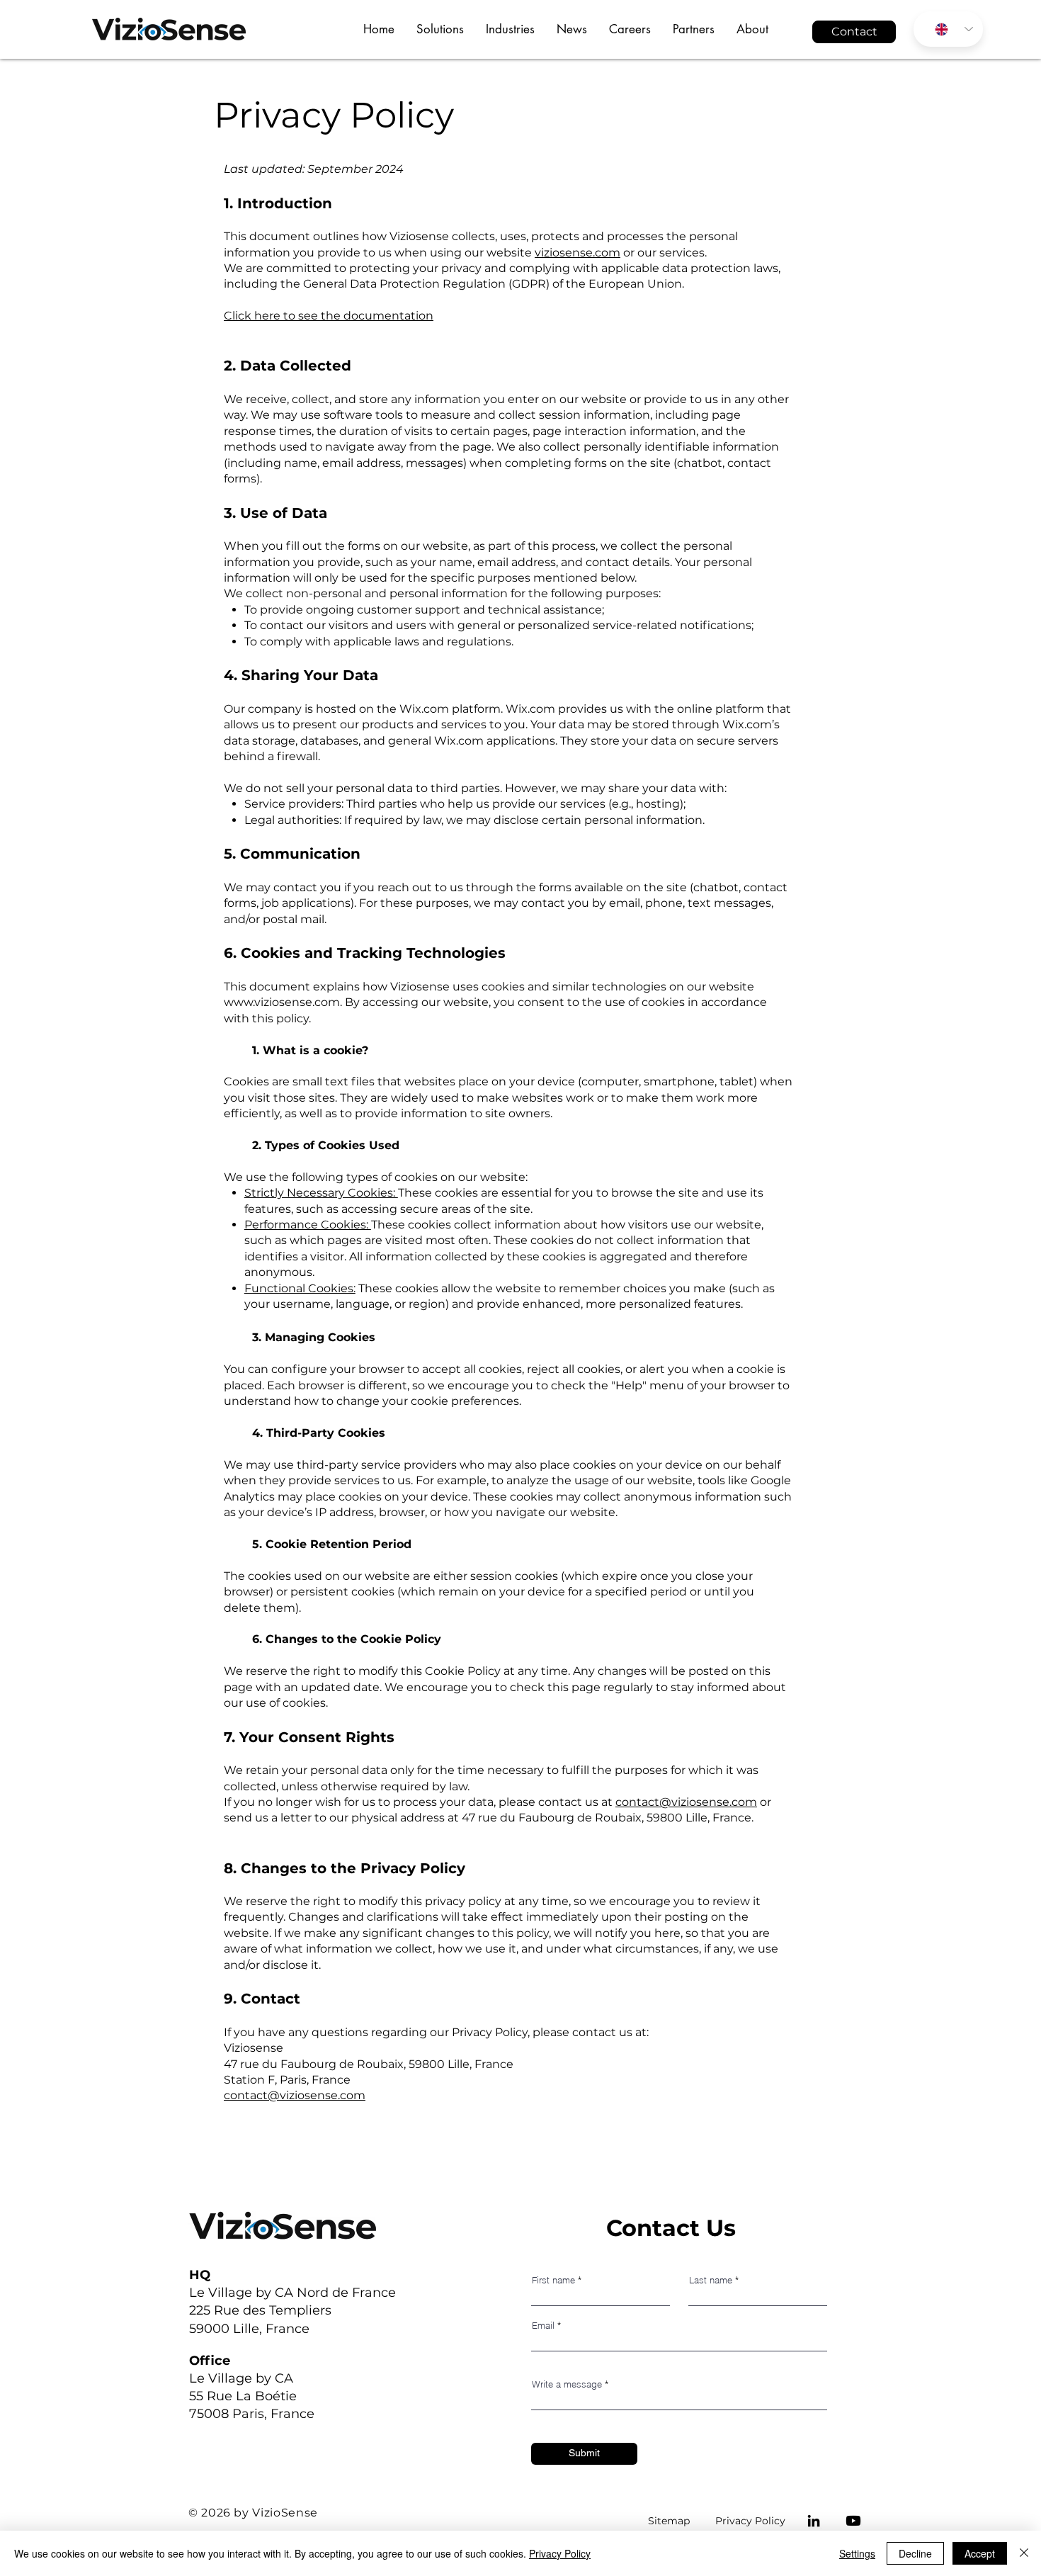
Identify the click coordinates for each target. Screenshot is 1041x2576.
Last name (711, 2280)
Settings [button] (857, 2553)
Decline (915, 2553)
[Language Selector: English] (948, 29)
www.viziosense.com (282, 1002)
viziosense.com (578, 253)
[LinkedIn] (814, 2521)
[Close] (1024, 2553)
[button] (440, 29)
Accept (980, 2553)
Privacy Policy (750, 2521)
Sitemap (669, 2521)
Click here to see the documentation (329, 316)
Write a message (567, 2384)
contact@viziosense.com (686, 1802)
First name (553, 2280)
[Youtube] (853, 2521)
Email (543, 2326)
